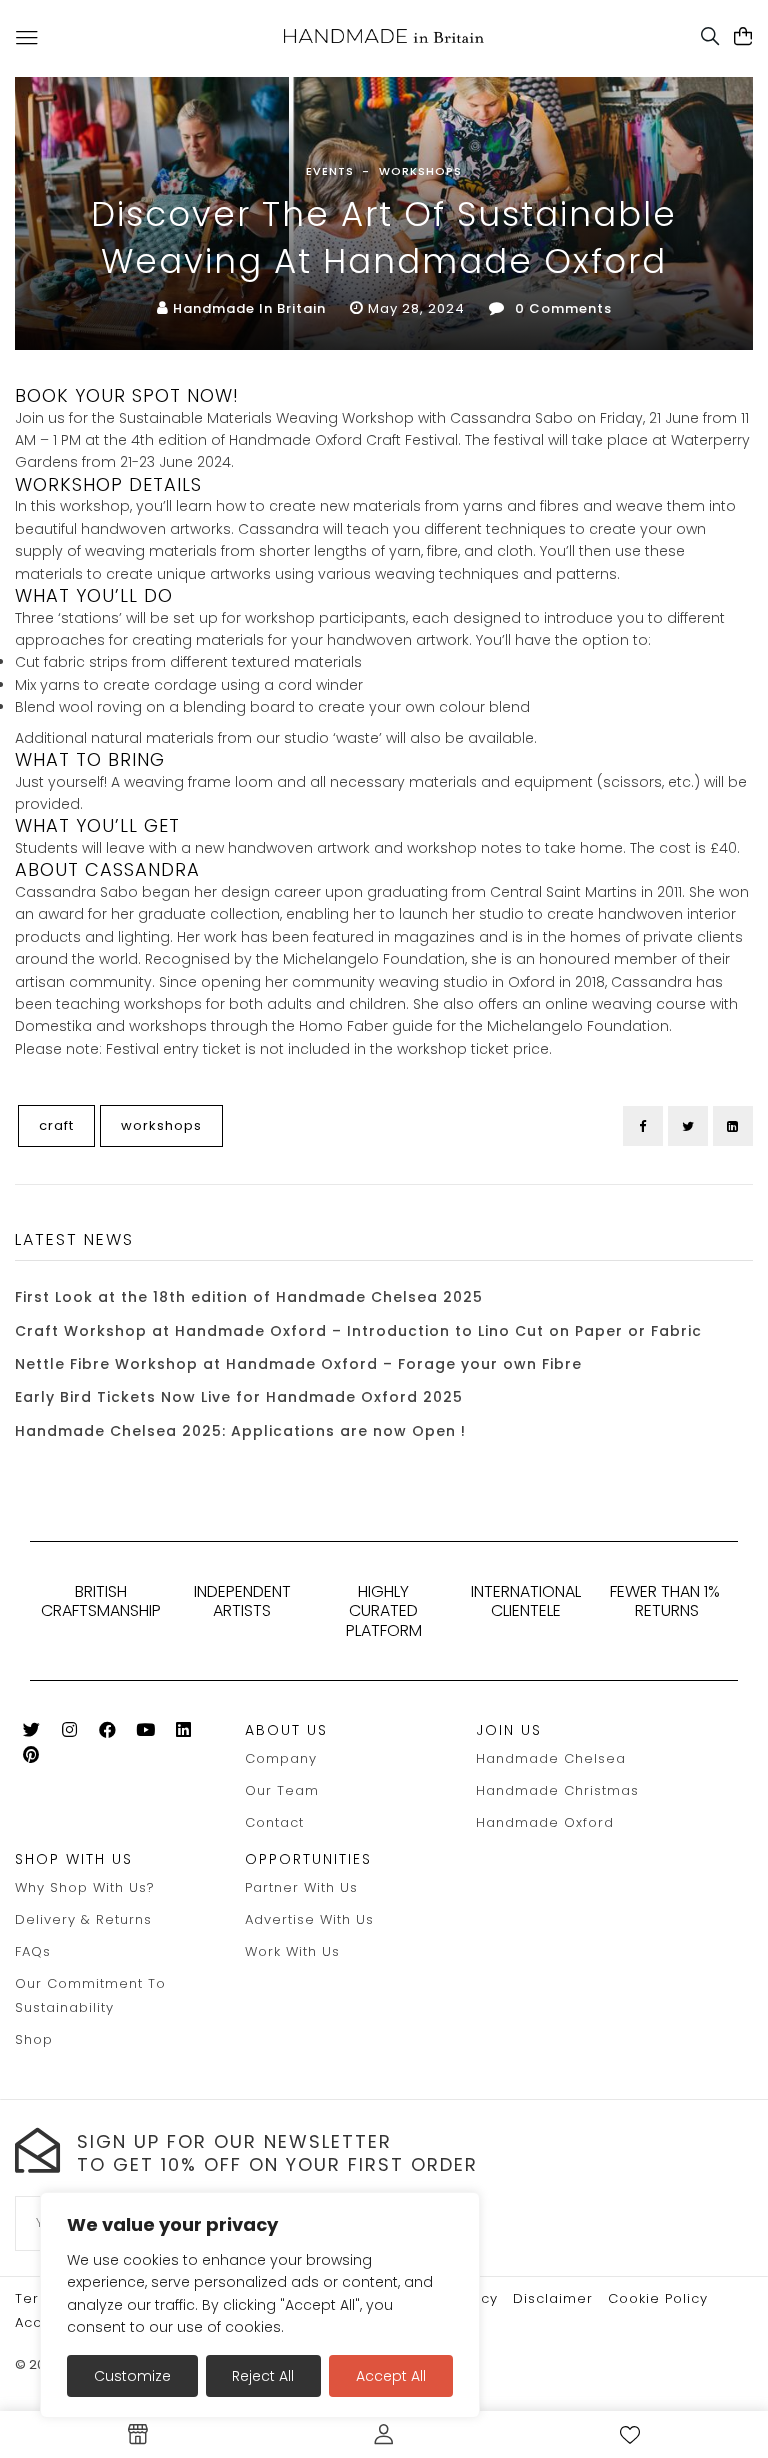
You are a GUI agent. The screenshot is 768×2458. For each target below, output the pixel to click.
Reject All (263, 2376)
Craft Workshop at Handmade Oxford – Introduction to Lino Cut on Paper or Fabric (358, 1331)
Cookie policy (658, 2298)
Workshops (420, 171)
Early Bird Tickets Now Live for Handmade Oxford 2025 (239, 1397)
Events (330, 171)
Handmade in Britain (249, 308)
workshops (161, 1125)
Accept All (391, 2376)
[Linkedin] (183, 1733)
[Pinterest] (31, 1758)
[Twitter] (688, 1126)
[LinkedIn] (733, 1126)
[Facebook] (643, 1126)
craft (56, 1125)
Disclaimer (553, 2298)
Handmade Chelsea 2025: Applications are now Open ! (240, 1431)
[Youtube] (145, 1733)
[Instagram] (69, 1733)
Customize (132, 2376)
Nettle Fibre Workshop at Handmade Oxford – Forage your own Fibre (298, 1364)
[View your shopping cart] (743, 37)
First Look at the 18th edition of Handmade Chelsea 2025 (249, 1297)
